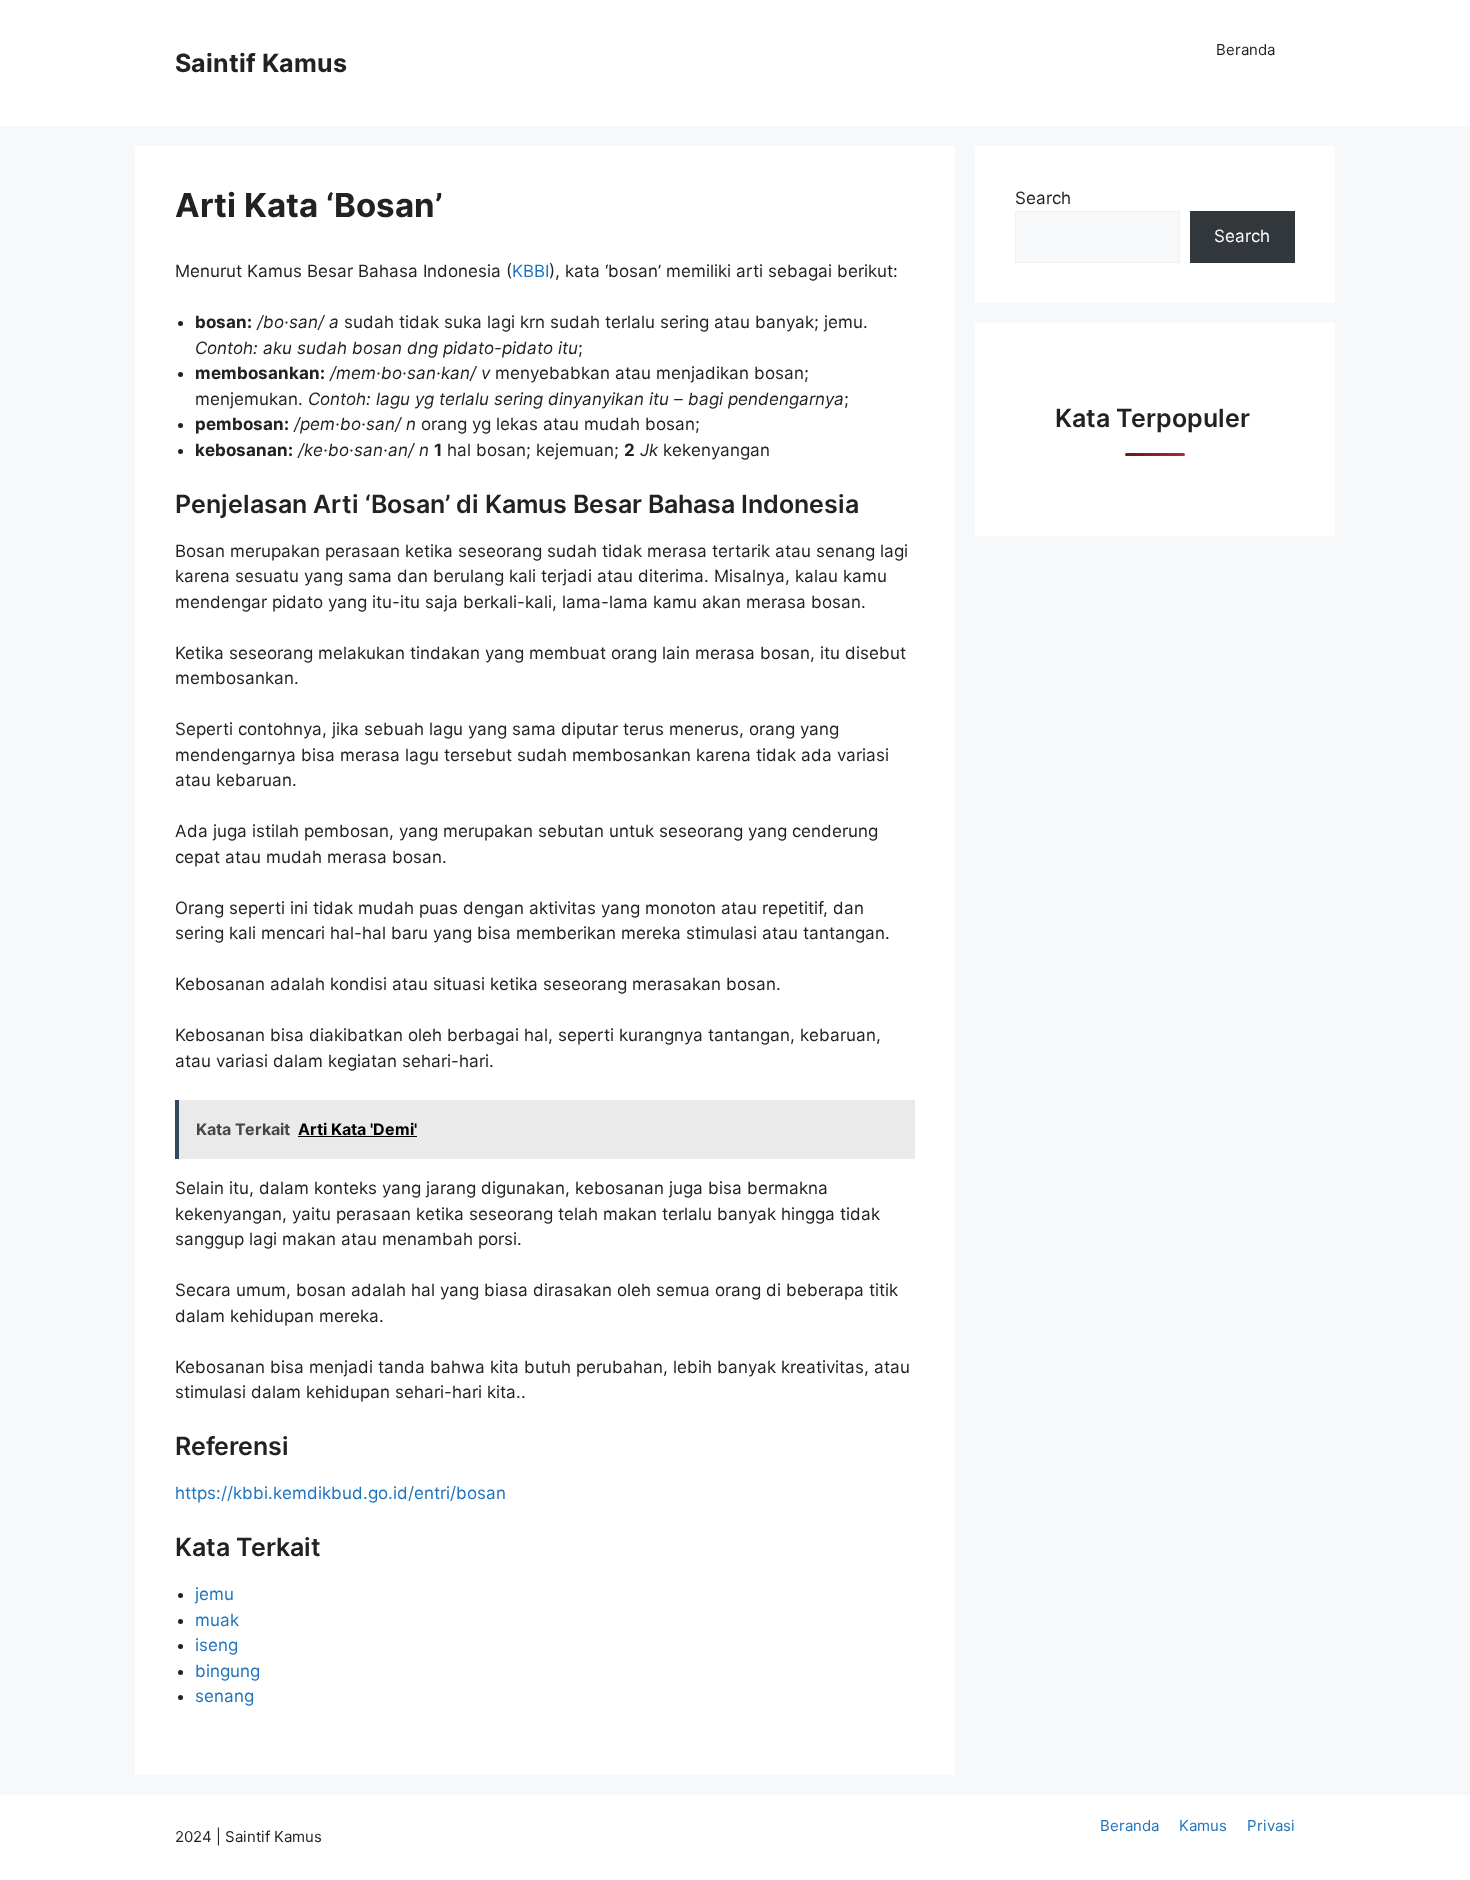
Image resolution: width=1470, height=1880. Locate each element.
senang (224, 1696)
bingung (227, 1671)
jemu (214, 1594)
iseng (216, 1645)
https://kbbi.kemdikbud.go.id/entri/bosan (340, 1493)
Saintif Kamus (261, 63)
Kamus (1203, 1825)
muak (217, 1620)
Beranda (1245, 49)
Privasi (1271, 1825)
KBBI (530, 271)
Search (1043, 198)
